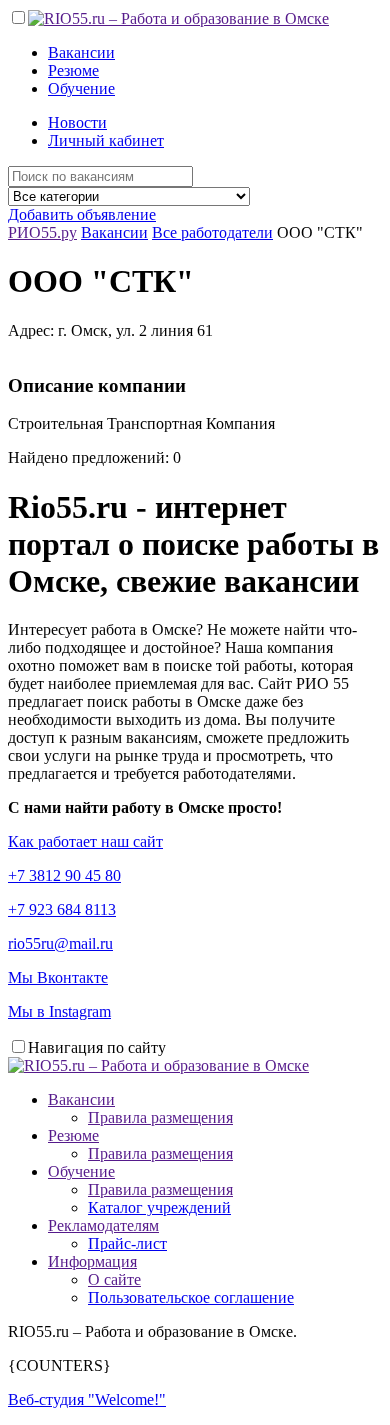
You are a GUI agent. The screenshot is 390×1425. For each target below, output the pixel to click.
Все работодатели (212, 232)
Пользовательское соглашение (191, 1297)
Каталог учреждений (159, 1207)
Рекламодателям (103, 1225)
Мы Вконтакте (58, 977)
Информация (92, 1261)
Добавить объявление (82, 214)
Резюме (73, 70)
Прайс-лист (127, 1243)
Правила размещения (160, 1117)
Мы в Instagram (59, 1011)
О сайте (114, 1279)
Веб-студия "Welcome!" (87, 1399)
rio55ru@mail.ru (60, 943)
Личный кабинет (106, 140)
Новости (77, 122)
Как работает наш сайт (85, 841)
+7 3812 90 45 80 (64, 875)
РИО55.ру (42, 232)
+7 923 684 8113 (62, 909)
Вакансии (81, 52)
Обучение (81, 88)
